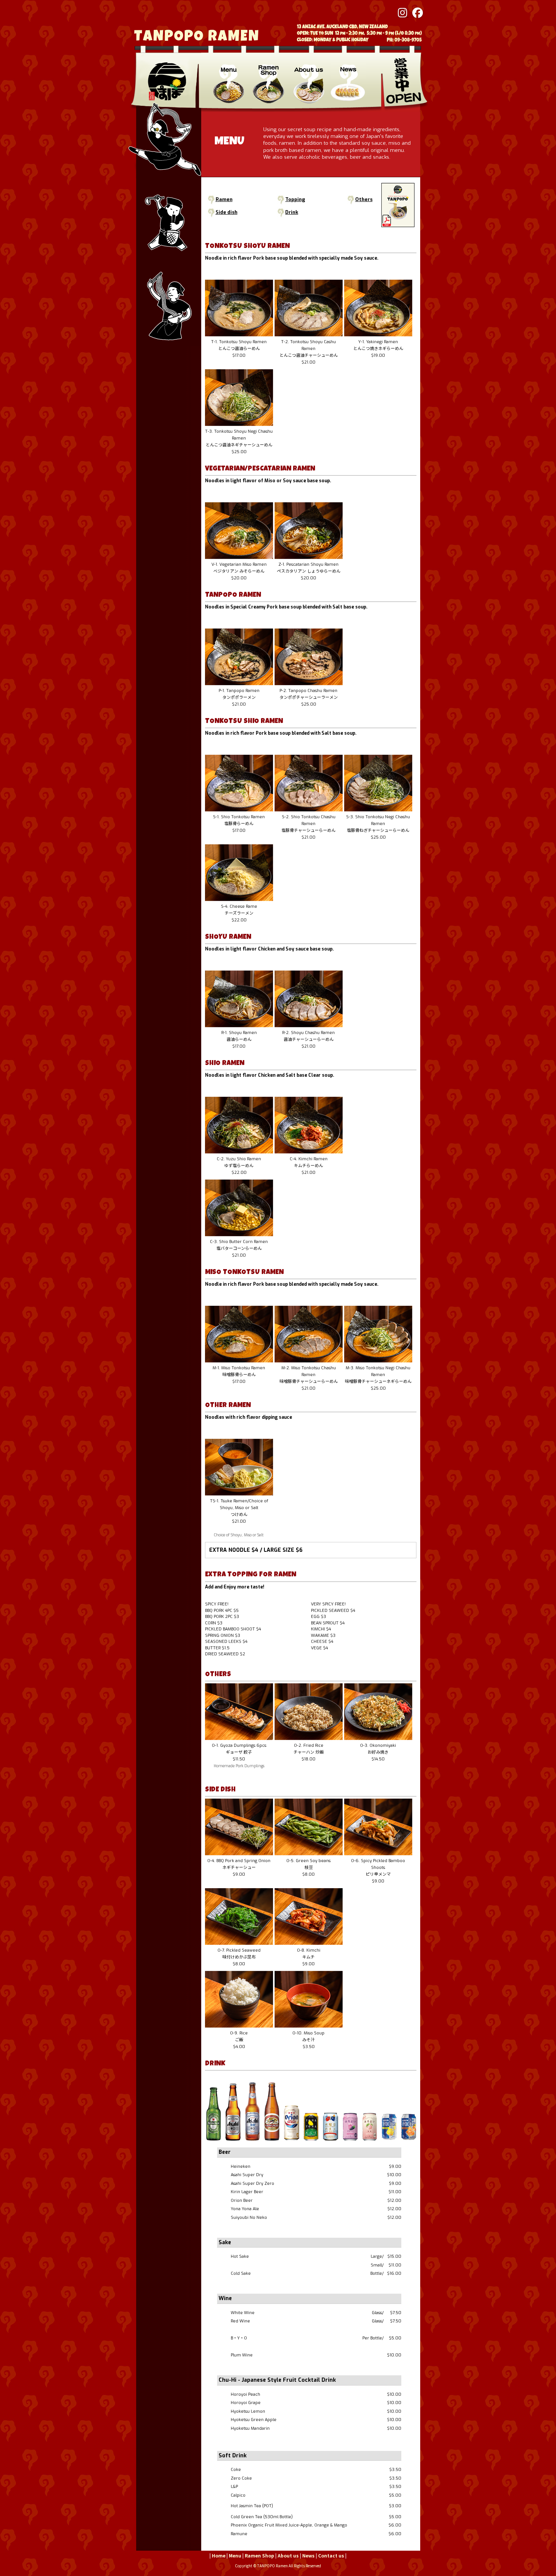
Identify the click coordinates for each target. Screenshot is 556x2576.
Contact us (331, 2555)
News (308, 2555)
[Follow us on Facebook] (416, 14)
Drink (292, 212)
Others (364, 199)
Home (219, 2555)
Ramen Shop (259, 2555)
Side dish (227, 212)
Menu (235, 2555)
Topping (295, 199)
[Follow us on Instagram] (401, 14)
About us (288, 2555)
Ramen (224, 199)
